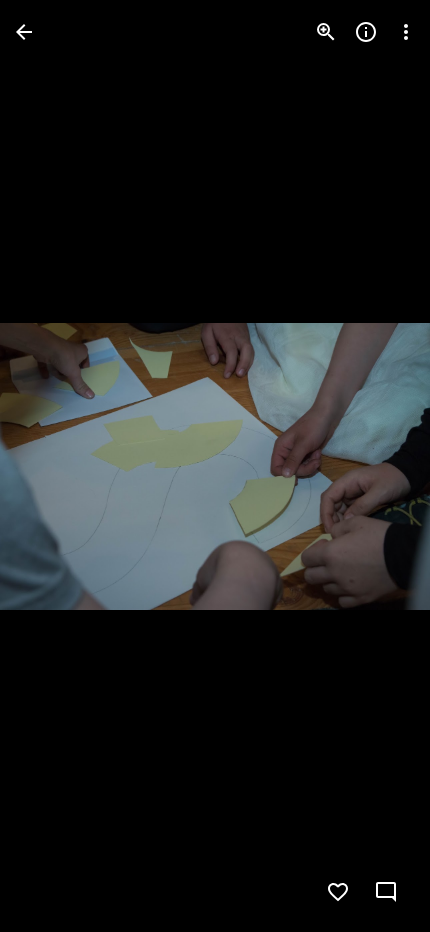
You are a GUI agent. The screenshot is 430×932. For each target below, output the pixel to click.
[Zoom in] (326, 32)
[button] (56, 466)
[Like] (338, 892)
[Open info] (366, 32)
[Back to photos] (24, 32)
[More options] (406, 32)
